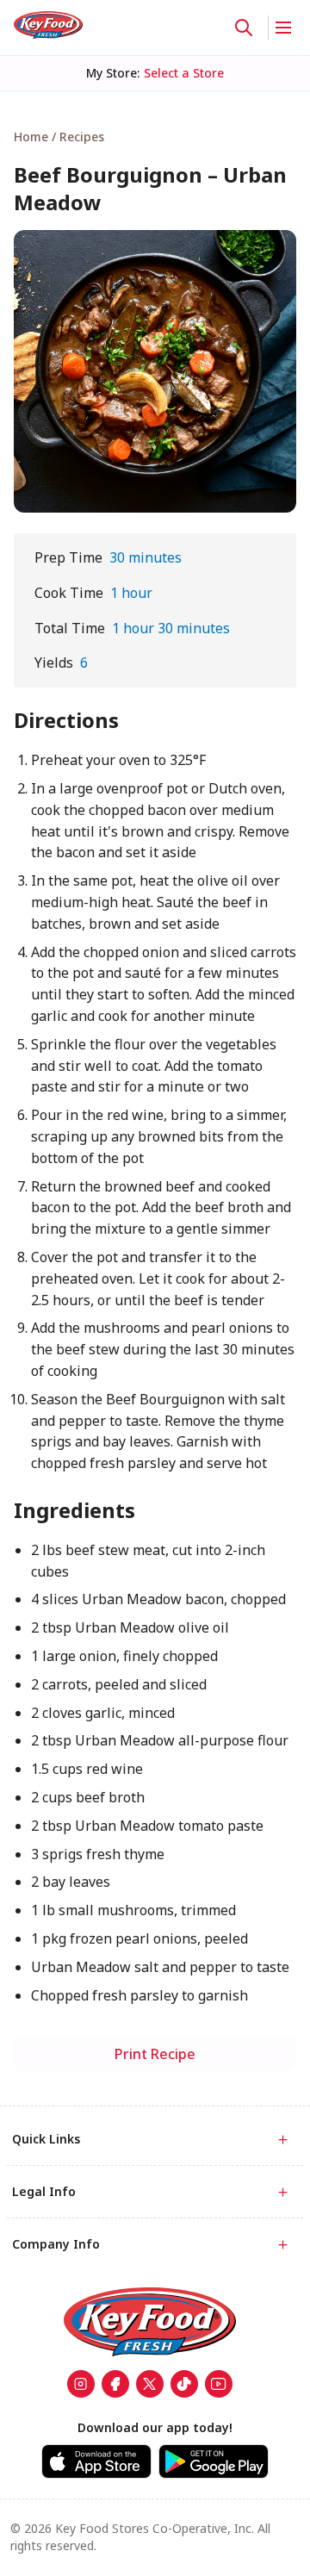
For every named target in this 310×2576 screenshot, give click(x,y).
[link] (48, 25)
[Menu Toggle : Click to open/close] (282, 28)
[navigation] (155, 137)
